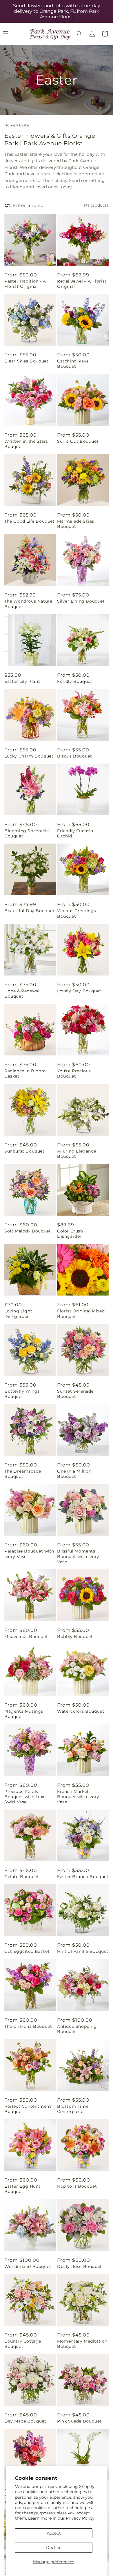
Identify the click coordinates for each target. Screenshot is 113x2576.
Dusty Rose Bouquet (80, 2266)
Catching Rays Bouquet (73, 364)
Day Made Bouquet (25, 2421)
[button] (79, 34)
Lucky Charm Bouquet (29, 756)
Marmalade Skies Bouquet (76, 524)
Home (10, 125)
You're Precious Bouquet (74, 1073)
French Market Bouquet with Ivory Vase (78, 1797)
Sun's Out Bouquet (78, 441)
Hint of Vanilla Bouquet (83, 1951)
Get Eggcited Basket (27, 1951)
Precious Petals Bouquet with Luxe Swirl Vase (25, 1797)
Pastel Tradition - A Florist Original (25, 284)
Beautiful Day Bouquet (30, 911)
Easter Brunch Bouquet (83, 1877)
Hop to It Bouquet (77, 2186)
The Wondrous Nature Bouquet (28, 604)
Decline (54, 2548)
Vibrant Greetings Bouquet (76, 913)
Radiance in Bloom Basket (25, 1073)
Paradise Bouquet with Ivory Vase (29, 1554)
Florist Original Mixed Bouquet (81, 1314)
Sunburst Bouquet (24, 1151)
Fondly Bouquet (75, 681)
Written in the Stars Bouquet (26, 444)
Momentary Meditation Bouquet (82, 2344)
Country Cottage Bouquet (23, 2344)
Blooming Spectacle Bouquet (27, 833)
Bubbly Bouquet (75, 1637)
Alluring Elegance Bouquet (76, 1154)
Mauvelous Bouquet (26, 1637)
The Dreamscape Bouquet (23, 1474)
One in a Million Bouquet (74, 1474)
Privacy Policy (80, 2518)
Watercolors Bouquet (81, 1711)
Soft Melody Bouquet (28, 1231)
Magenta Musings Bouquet (24, 1714)
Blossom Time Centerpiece (73, 2109)
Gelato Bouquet (22, 1877)
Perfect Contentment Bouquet (28, 2109)
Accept (54, 2533)
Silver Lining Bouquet (81, 601)
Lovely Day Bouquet (79, 991)
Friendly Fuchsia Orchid (75, 833)
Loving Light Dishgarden (18, 1314)
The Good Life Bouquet (30, 521)
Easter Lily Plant (22, 681)
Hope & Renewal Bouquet (22, 994)
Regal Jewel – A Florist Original (82, 284)
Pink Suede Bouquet (79, 2421)
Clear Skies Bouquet (26, 361)
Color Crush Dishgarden (70, 1234)
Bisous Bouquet (74, 756)
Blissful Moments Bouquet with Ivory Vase (78, 1556)
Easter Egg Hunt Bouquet (22, 2189)
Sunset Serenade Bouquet (75, 1394)
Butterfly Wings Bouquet (22, 1394)
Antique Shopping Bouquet (77, 2029)
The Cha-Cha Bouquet (28, 2026)
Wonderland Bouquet (28, 2266)
